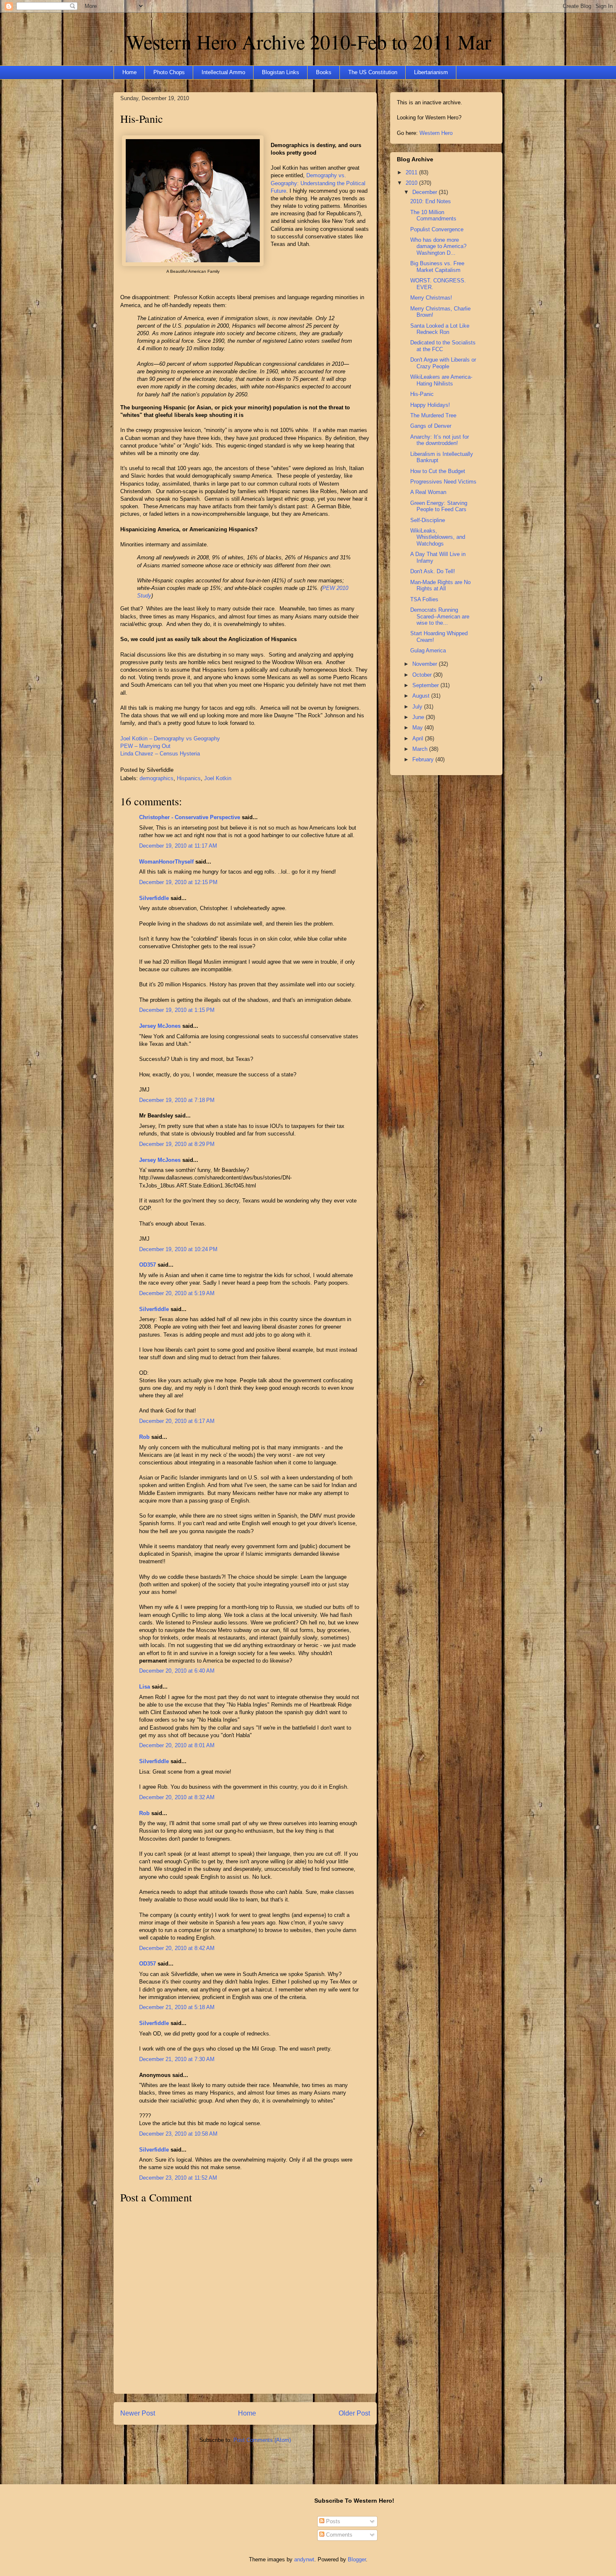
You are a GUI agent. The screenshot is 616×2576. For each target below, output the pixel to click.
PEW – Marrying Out (145, 746)
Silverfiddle (154, 898)
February (424, 759)
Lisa (145, 1687)
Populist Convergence (437, 229)
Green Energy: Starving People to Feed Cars (439, 506)
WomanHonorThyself (166, 862)
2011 (412, 172)
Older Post (354, 2413)
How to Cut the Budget (438, 471)
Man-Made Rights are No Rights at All (440, 586)
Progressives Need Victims (443, 482)
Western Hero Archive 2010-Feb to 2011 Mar (309, 41)
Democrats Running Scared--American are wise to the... (440, 616)
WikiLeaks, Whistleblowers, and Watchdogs (438, 537)
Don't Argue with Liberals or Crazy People (443, 363)
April (419, 738)
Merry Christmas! (431, 298)
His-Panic (142, 119)
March (421, 749)
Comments (338, 2535)
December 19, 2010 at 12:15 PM (178, 882)
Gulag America (428, 650)
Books (324, 72)
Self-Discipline (428, 520)
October (423, 675)
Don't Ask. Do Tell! (433, 571)
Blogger (357, 2559)
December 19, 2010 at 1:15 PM (177, 1010)
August (422, 696)
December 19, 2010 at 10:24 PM (178, 1249)
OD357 (148, 1265)
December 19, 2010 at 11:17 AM (178, 846)
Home (129, 72)
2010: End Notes (431, 201)
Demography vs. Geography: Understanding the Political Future (318, 183)
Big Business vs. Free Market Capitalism (437, 267)
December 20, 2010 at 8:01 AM (177, 1745)
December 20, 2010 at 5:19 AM (177, 1293)
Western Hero (436, 133)
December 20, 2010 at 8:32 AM (177, 1797)
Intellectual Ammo (223, 72)
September (426, 685)
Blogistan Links (281, 72)
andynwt (304, 2559)
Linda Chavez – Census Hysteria (160, 754)
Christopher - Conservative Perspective (190, 817)
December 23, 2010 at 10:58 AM (178, 2134)
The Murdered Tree (433, 415)
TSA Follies (424, 599)
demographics (157, 778)
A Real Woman (428, 492)
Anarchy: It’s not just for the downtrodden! (440, 440)
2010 (412, 183)
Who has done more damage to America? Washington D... (438, 246)
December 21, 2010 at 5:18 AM (177, 2007)
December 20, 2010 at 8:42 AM (177, 1948)
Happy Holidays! (430, 405)
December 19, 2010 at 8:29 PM (177, 1144)
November (426, 664)
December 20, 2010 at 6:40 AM (177, 1671)
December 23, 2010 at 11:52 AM (178, 2178)
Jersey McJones (160, 1026)
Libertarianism (431, 72)
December (426, 192)
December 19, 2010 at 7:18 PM (177, 1100)
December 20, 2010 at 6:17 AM (177, 1421)
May (418, 728)
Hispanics (189, 778)
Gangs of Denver (431, 426)
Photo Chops (169, 72)
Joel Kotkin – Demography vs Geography (170, 738)
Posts (332, 2521)
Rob (144, 1437)
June (419, 717)
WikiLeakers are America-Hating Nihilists (441, 380)
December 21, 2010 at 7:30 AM (177, 2059)
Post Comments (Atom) (262, 2440)
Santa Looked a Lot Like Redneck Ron (440, 329)
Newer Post (138, 2413)
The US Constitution (373, 72)
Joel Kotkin (218, 778)
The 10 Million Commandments (433, 216)
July (418, 707)
